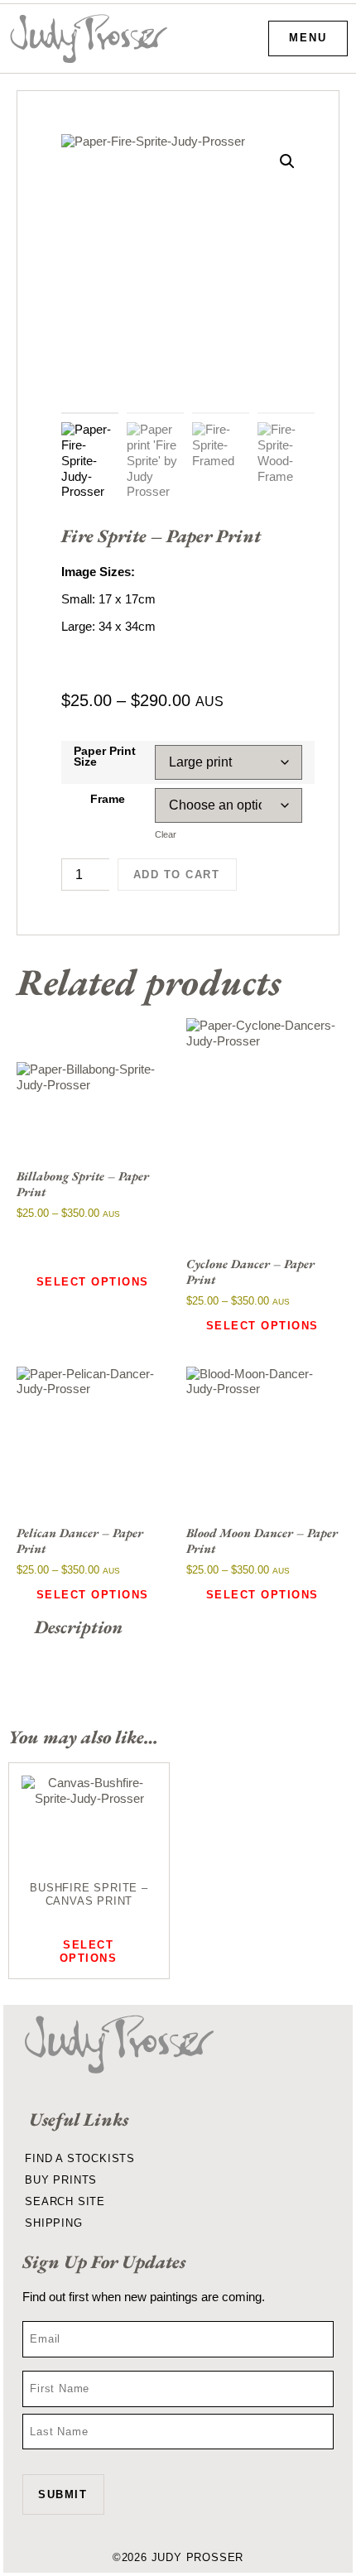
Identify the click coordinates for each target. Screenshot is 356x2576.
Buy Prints (61, 2180)
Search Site (65, 2201)
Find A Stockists (80, 2158)
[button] (287, 161)
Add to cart (177, 875)
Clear (166, 834)
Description (79, 1627)
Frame (108, 800)
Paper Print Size (105, 757)
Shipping (53, 2223)
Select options (93, 1282)
